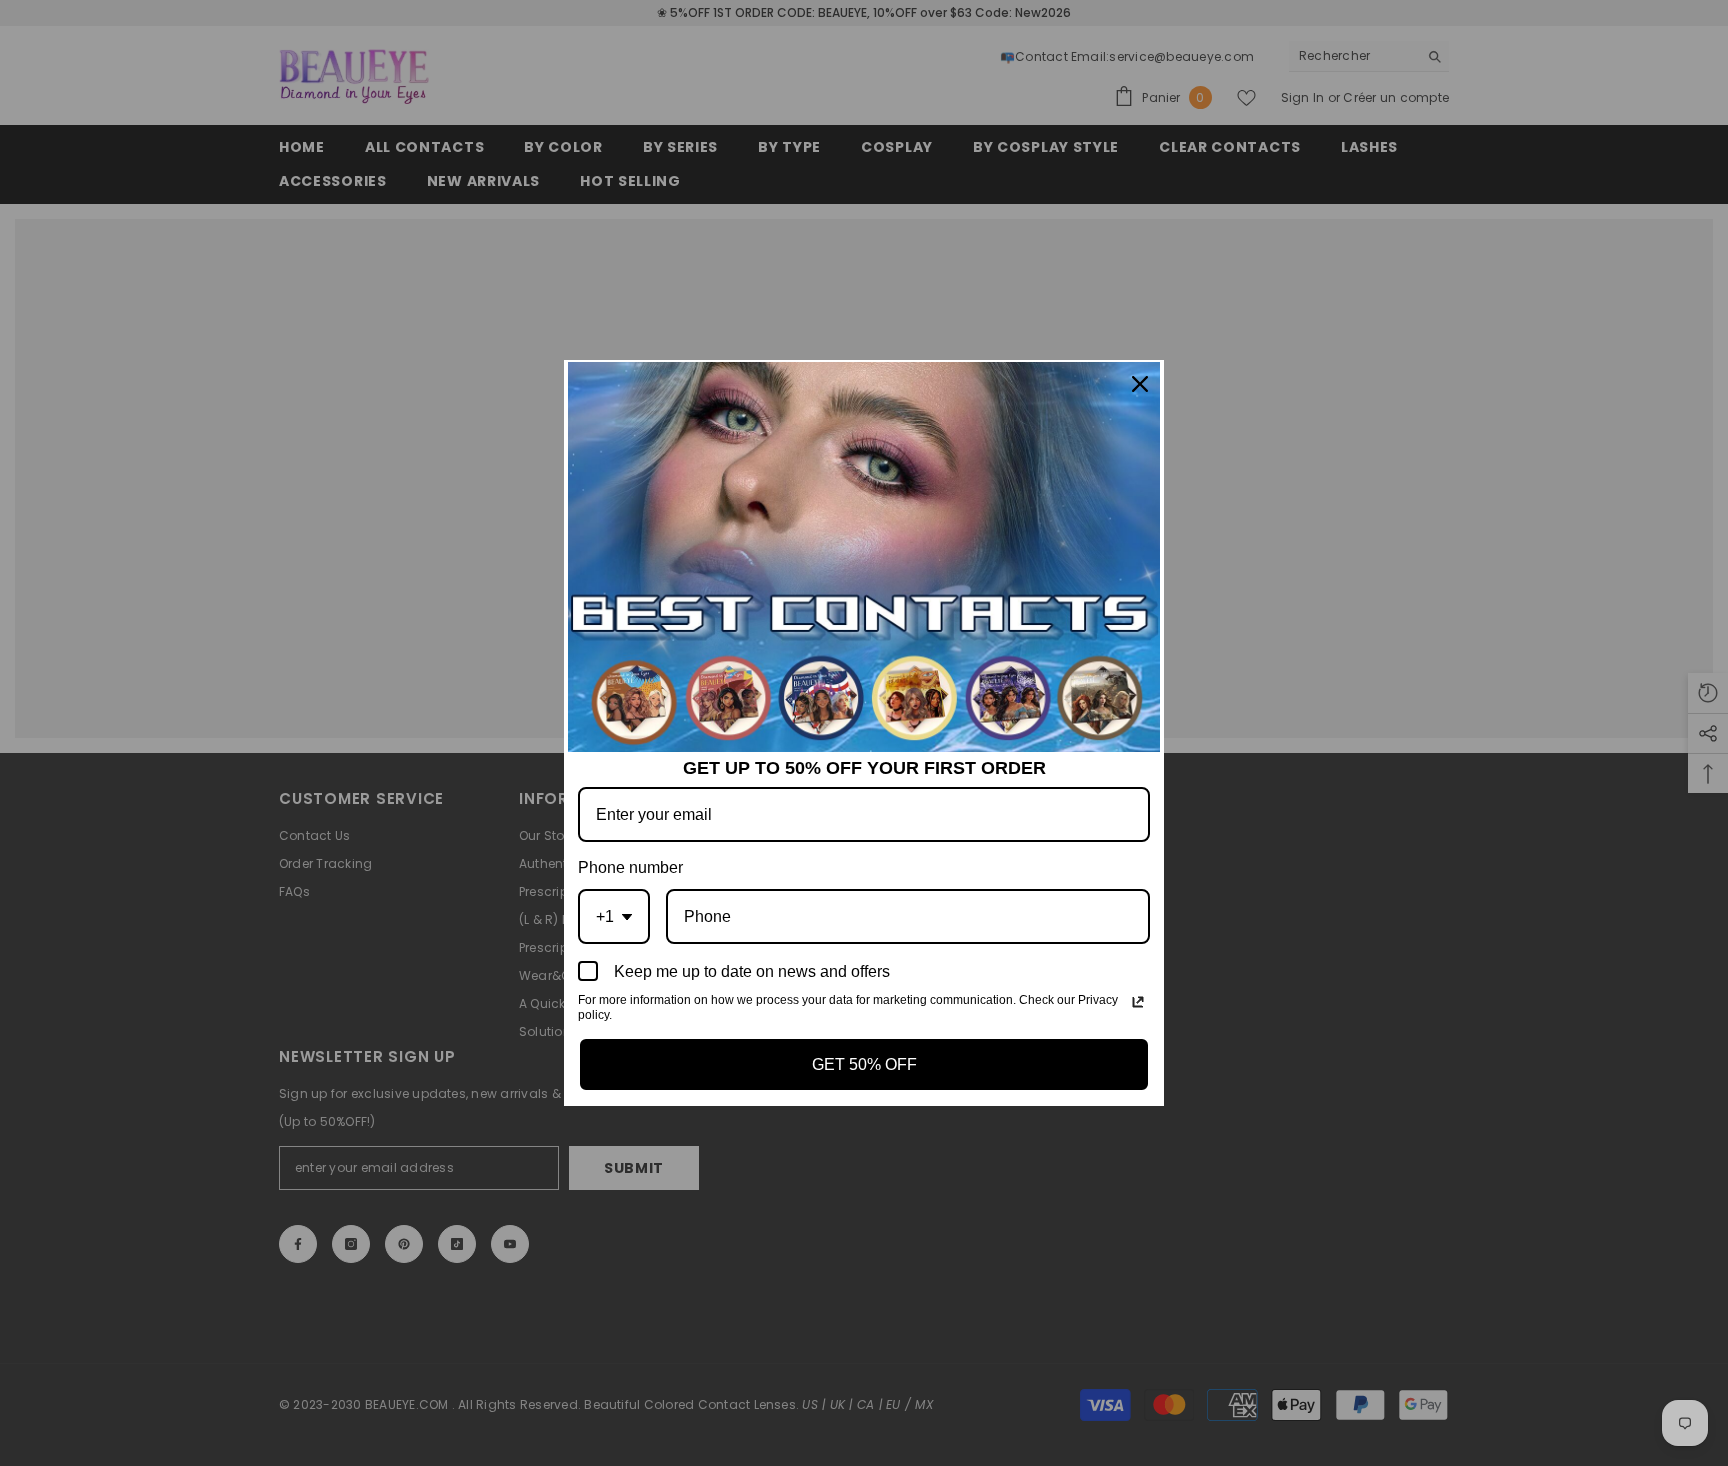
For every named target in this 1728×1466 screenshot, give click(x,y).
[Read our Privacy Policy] (1138, 1002)
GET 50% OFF (864, 1064)
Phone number (630, 867)
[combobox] (614, 916)
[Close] (1140, 384)
